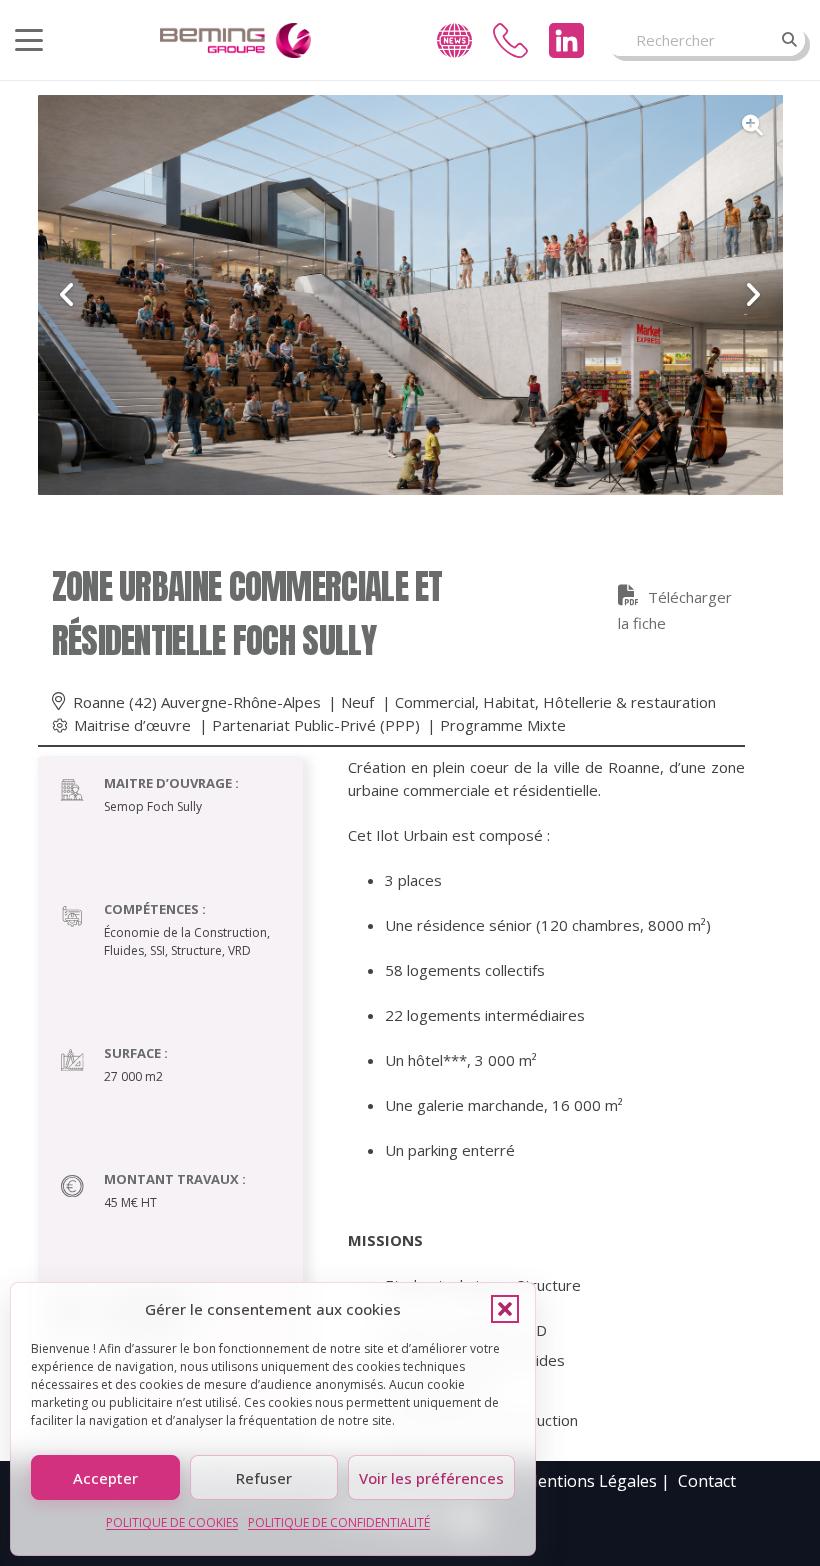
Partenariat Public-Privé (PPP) (316, 725)
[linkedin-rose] (566, 40)
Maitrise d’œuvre (132, 725)
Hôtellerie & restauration (629, 702)
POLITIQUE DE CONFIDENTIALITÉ (339, 1522)
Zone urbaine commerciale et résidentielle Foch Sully (247, 613)
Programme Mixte (503, 725)
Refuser (264, 1478)
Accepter (105, 1478)
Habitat (509, 702)
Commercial (435, 702)
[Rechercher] (789, 40)
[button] (505, 1309)
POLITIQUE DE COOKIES (172, 1522)
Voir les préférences (431, 1478)
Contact (707, 1481)
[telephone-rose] (510, 40)
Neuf (357, 702)
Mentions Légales (590, 1481)
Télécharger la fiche (675, 610)
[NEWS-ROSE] (454, 40)
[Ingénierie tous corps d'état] (235, 40)
